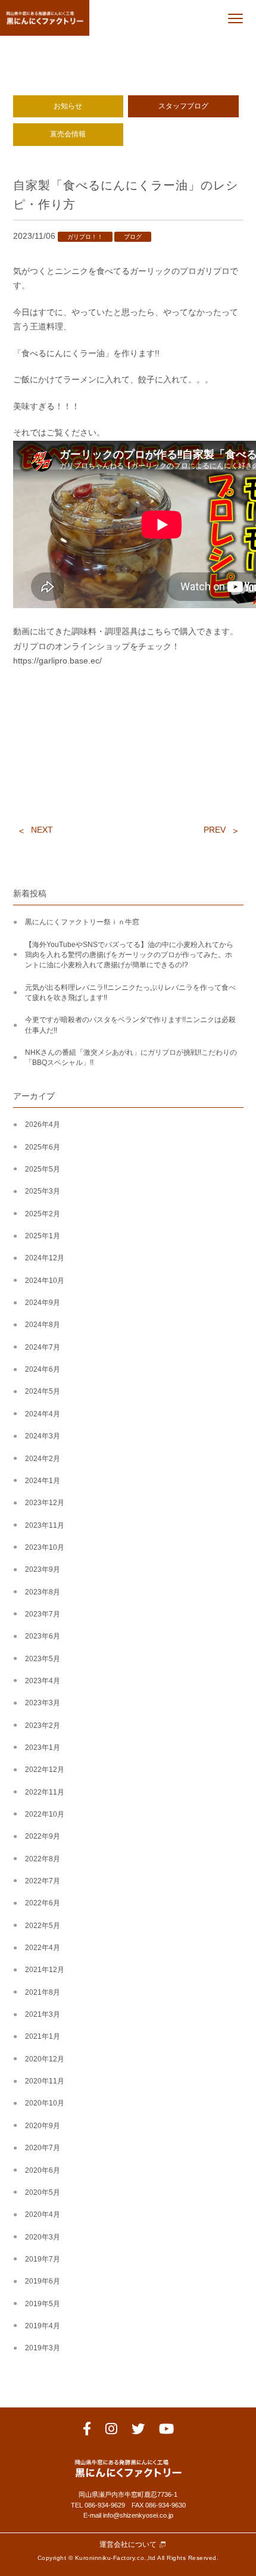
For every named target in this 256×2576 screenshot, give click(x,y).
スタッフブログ (183, 106)
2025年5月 (43, 1169)
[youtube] (166, 2431)
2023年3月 (43, 1703)
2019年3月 (43, 2348)
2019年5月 (43, 2304)
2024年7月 (43, 1347)
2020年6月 (43, 2170)
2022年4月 (43, 1948)
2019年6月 (43, 2281)
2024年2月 (43, 1459)
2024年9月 (43, 1303)
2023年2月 (43, 1725)
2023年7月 (43, 1614)
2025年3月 (43, 1191)
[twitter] (138, 2431)
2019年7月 (43, 2259)
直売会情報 (68, 134)
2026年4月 (43, 1125)
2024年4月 (43, 1414)
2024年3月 (43, 1436)
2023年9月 (43, 1569)
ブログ (133, 237)
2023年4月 (43, 1681)
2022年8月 (43, 1859)
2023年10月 (45, 1547)
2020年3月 (43, 2237)
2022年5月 (43, 1926)
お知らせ (68, 106)
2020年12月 (45, 2059)
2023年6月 (43, 1636)
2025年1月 (43, 1236)
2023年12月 (45, 1503)
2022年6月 (43, 1903)
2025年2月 (43, 1214)
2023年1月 (43, 1748)
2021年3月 (43, 2014)
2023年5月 (43, 1659)
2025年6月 (43, 1147)
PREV (215, 830)
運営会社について (128, 2545)
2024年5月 (43, 1391)
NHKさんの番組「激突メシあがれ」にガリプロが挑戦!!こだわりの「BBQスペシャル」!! (131, 1058)
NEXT (42, 830)
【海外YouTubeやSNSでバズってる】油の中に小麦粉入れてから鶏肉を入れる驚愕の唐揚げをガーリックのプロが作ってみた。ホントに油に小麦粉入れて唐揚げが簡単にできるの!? (129, 955)
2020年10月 (45, 2103)
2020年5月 (43, 2192)
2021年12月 (45, 1970)
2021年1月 (43, 2036)
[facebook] (87, 2431)
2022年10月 (45, 1814)
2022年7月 (43, 1881)
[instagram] (111, 2431)
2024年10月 (45, 1281)
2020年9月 (43, 2126)
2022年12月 (45, 1770)
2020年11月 (45, 2081)
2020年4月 (43, 2214)
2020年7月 (43, 2148)
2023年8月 (43, 1592)
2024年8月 (43, 1325)
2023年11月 (45, 1525)
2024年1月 (43, 1481)
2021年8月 (43, 1992)
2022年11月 (45, 1792)
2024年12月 (45, 1258)
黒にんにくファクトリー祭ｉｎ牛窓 (82, 922)
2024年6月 (43, 1369)
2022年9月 (43, 1836)
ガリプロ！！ (85, 237)
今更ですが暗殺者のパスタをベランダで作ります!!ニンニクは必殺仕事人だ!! (130, 1025)
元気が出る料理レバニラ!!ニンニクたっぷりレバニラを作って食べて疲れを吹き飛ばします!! (130, 993)
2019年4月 (43, 2326)
